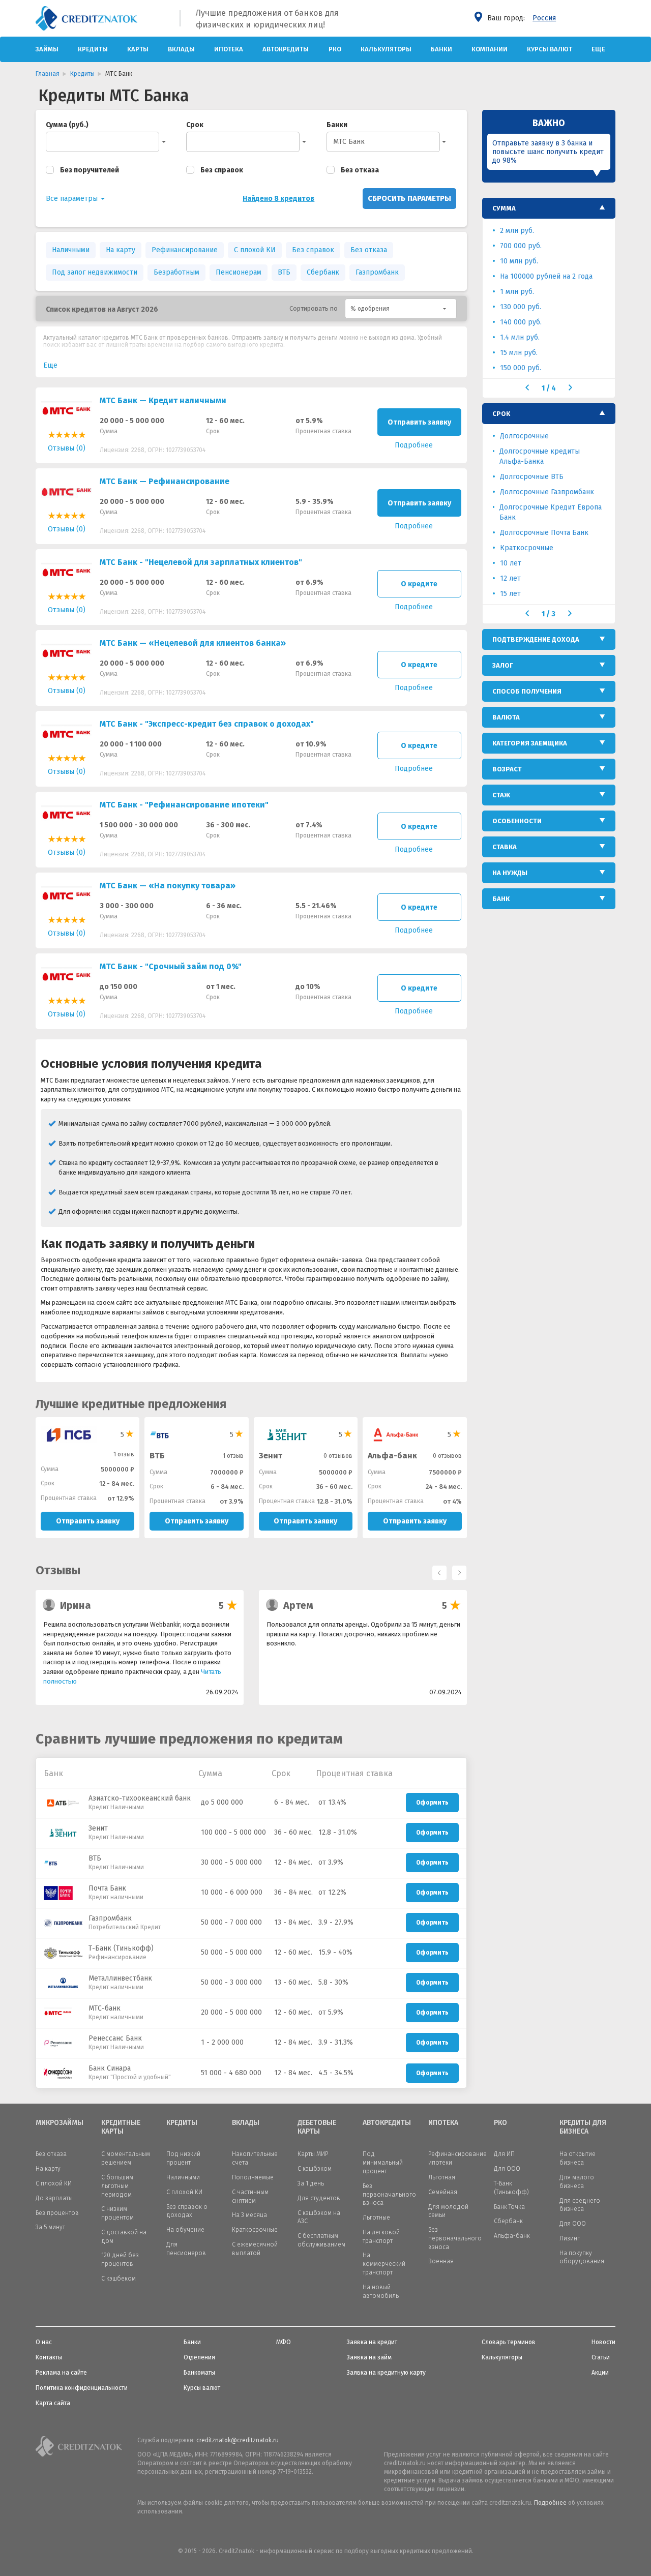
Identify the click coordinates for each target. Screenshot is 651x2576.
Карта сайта (53, 2403)
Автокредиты (286, 49)
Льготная (442, 2177)
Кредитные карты (121, 2127)
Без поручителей (90, 170)
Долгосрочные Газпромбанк (547, 492)
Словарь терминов (509, 2342)
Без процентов (57, 2213)
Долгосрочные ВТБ (532, 477)
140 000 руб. (521, 322)
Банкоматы (199, 2373)
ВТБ (284, 272)
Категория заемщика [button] (530, 743)
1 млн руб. (517, 292)
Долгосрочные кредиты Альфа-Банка (540, 456)
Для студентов (319, 2198)
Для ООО (507, 2169)
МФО (284, 2342)
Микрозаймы (60, 2123)
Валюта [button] (506, 717)
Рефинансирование (185, 250)
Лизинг (570, 2238)
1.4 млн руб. (520, 337)
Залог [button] (503, 665)
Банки (441, 49)
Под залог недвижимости (95, 272)
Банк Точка (509, 2207)
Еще (598, 49)
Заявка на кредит (372, 2342)
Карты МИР (313, 2154)
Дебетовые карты (317, 2127)
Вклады (181, 49)
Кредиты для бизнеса (583, 2127)
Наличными (71, 250)
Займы (47, 49)
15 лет (510, 594)
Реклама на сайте (61, 2373)
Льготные (376, 2218)
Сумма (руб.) (67, 125)
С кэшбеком (119, 2279)
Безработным (176, 272)
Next (457, 1570)
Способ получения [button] (527, 691)
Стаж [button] (501, 795)
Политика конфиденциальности (82, 2388)
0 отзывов (338, 1456)
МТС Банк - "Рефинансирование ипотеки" (184, 805)
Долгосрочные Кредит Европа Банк (551, 512)
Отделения (199, 2357)
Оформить (432, 1803)
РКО (335, 49)
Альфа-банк (392, 1456)
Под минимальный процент (383, 2163)
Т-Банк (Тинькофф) (121, 1948)
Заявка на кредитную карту (386, 2373)
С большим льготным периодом (117, 2186)
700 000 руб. (521, 246)
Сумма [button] (504, 208)
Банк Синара (110, 2068)
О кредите (419, 584)
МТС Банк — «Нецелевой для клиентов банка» (193, 643)
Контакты (49, 2357)
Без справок (222, 170)
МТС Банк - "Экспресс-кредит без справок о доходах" (207, 724)
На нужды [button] (510, 873)
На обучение (185, 2230)
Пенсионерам (239, 272)
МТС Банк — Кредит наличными (163, 400)
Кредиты (93, 49)
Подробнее (550, 2503)
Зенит (271, 1456)
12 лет (510, 578)
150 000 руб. (521, 368)
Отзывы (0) (67, 448)
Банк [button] (501, 899)
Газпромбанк (377, 272)
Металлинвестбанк (120, 1978)
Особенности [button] (517, 821)
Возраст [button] (507, 769)
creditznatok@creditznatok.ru (238, 2440)
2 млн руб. (517, 231)
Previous (437, 1570)
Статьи (601, 2357)
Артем (298, 1605)
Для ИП (504, 2154)
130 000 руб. (521, 307)
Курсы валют (550, 49)
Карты (138, 49)
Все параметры (73, 199)
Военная (441, 2261)
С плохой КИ (255, 250)
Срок (195, 125)
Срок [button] (501, 414)
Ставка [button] (505, 847)
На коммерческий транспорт (384, 2264)
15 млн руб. (519, 353)
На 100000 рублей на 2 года (546, 276)
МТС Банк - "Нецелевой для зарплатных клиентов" (201, 562)
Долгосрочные (524, 436)
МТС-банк (105, 2008)
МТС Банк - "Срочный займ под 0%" (171, 966)
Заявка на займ (369, 2357)
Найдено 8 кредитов (278, 199)
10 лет (511, 563)
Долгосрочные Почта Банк (544, 533)
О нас (44, 2342)
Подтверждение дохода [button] (536, 639)
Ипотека (229, 49)
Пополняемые (253, 2177)
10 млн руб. (519, 261)
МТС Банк (349, 142)
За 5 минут (50, 2227)
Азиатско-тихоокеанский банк (140, 1798)
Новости (603, 2342)
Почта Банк (107, 1888)
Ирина (76, 1605)
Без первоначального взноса (389, 2195)
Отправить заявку (419, 422)
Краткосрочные (527, 548)
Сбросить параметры (409, 198)
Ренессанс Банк (115, 2038)
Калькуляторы (386, 49)
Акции (600, 2373)
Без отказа (360, 170)
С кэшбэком (315, 2169)
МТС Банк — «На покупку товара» (168, 886)
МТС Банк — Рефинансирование (165, 481)
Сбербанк (323, 272)
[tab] (549, 208)
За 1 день (311, 2183)
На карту (121, 250)
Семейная (443, 2192)
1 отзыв (124, 1454)
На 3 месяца (249, 2215)
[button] (401, 309)
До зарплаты (54, 2198)
